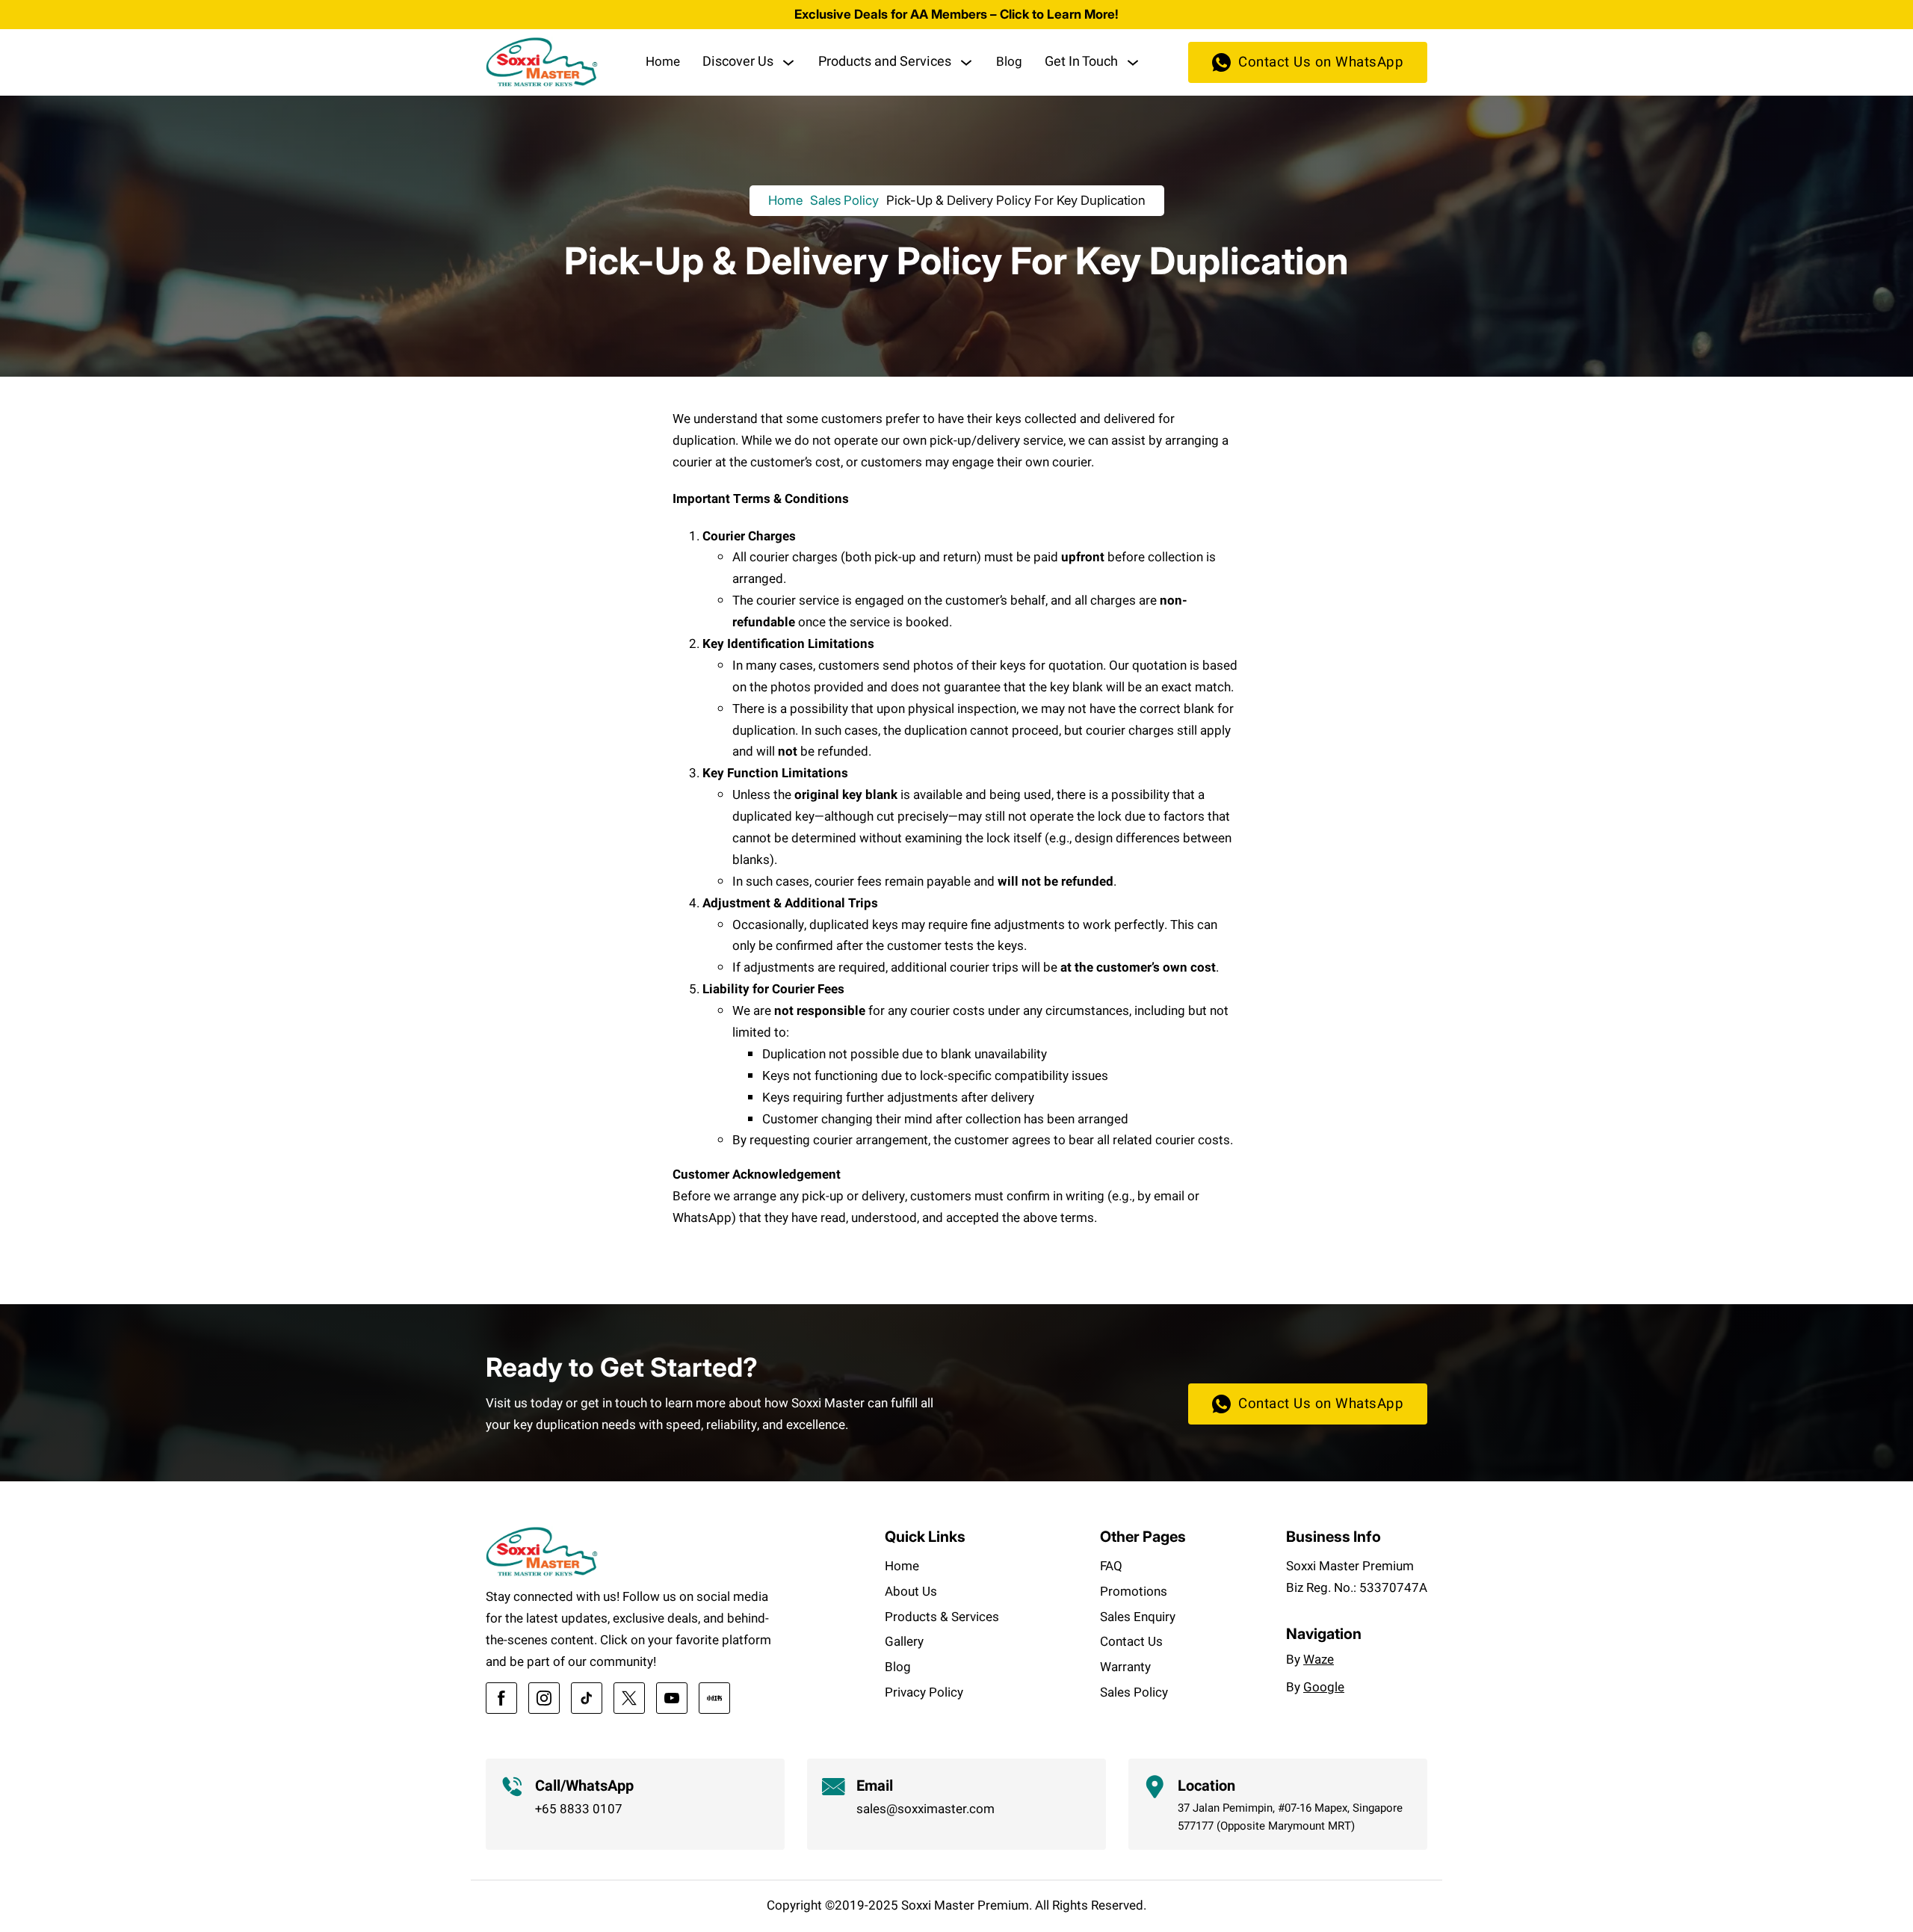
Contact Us (1131, 1642)
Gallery (904, 1642)
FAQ (1111, 1566)
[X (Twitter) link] (629, 1698)
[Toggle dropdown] (788, 63)
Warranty (1125, 1667)
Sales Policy (844, 200)
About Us (911, 1592)
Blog (1009, 62)
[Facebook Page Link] (501, 1698)
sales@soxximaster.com (925, 1809)
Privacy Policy (924, 1692)
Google (1324, 1687)
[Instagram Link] (544, 1698)
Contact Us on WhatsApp (1321, 62)
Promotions (1134, 1592)
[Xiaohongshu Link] (714, 1698)
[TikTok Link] (587, 1698)
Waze (1319, 1660)
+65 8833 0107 (579, 1809)
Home (663, 62)
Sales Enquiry (1138, 1617)
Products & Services (942, 1617)
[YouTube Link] (672, 1698)
